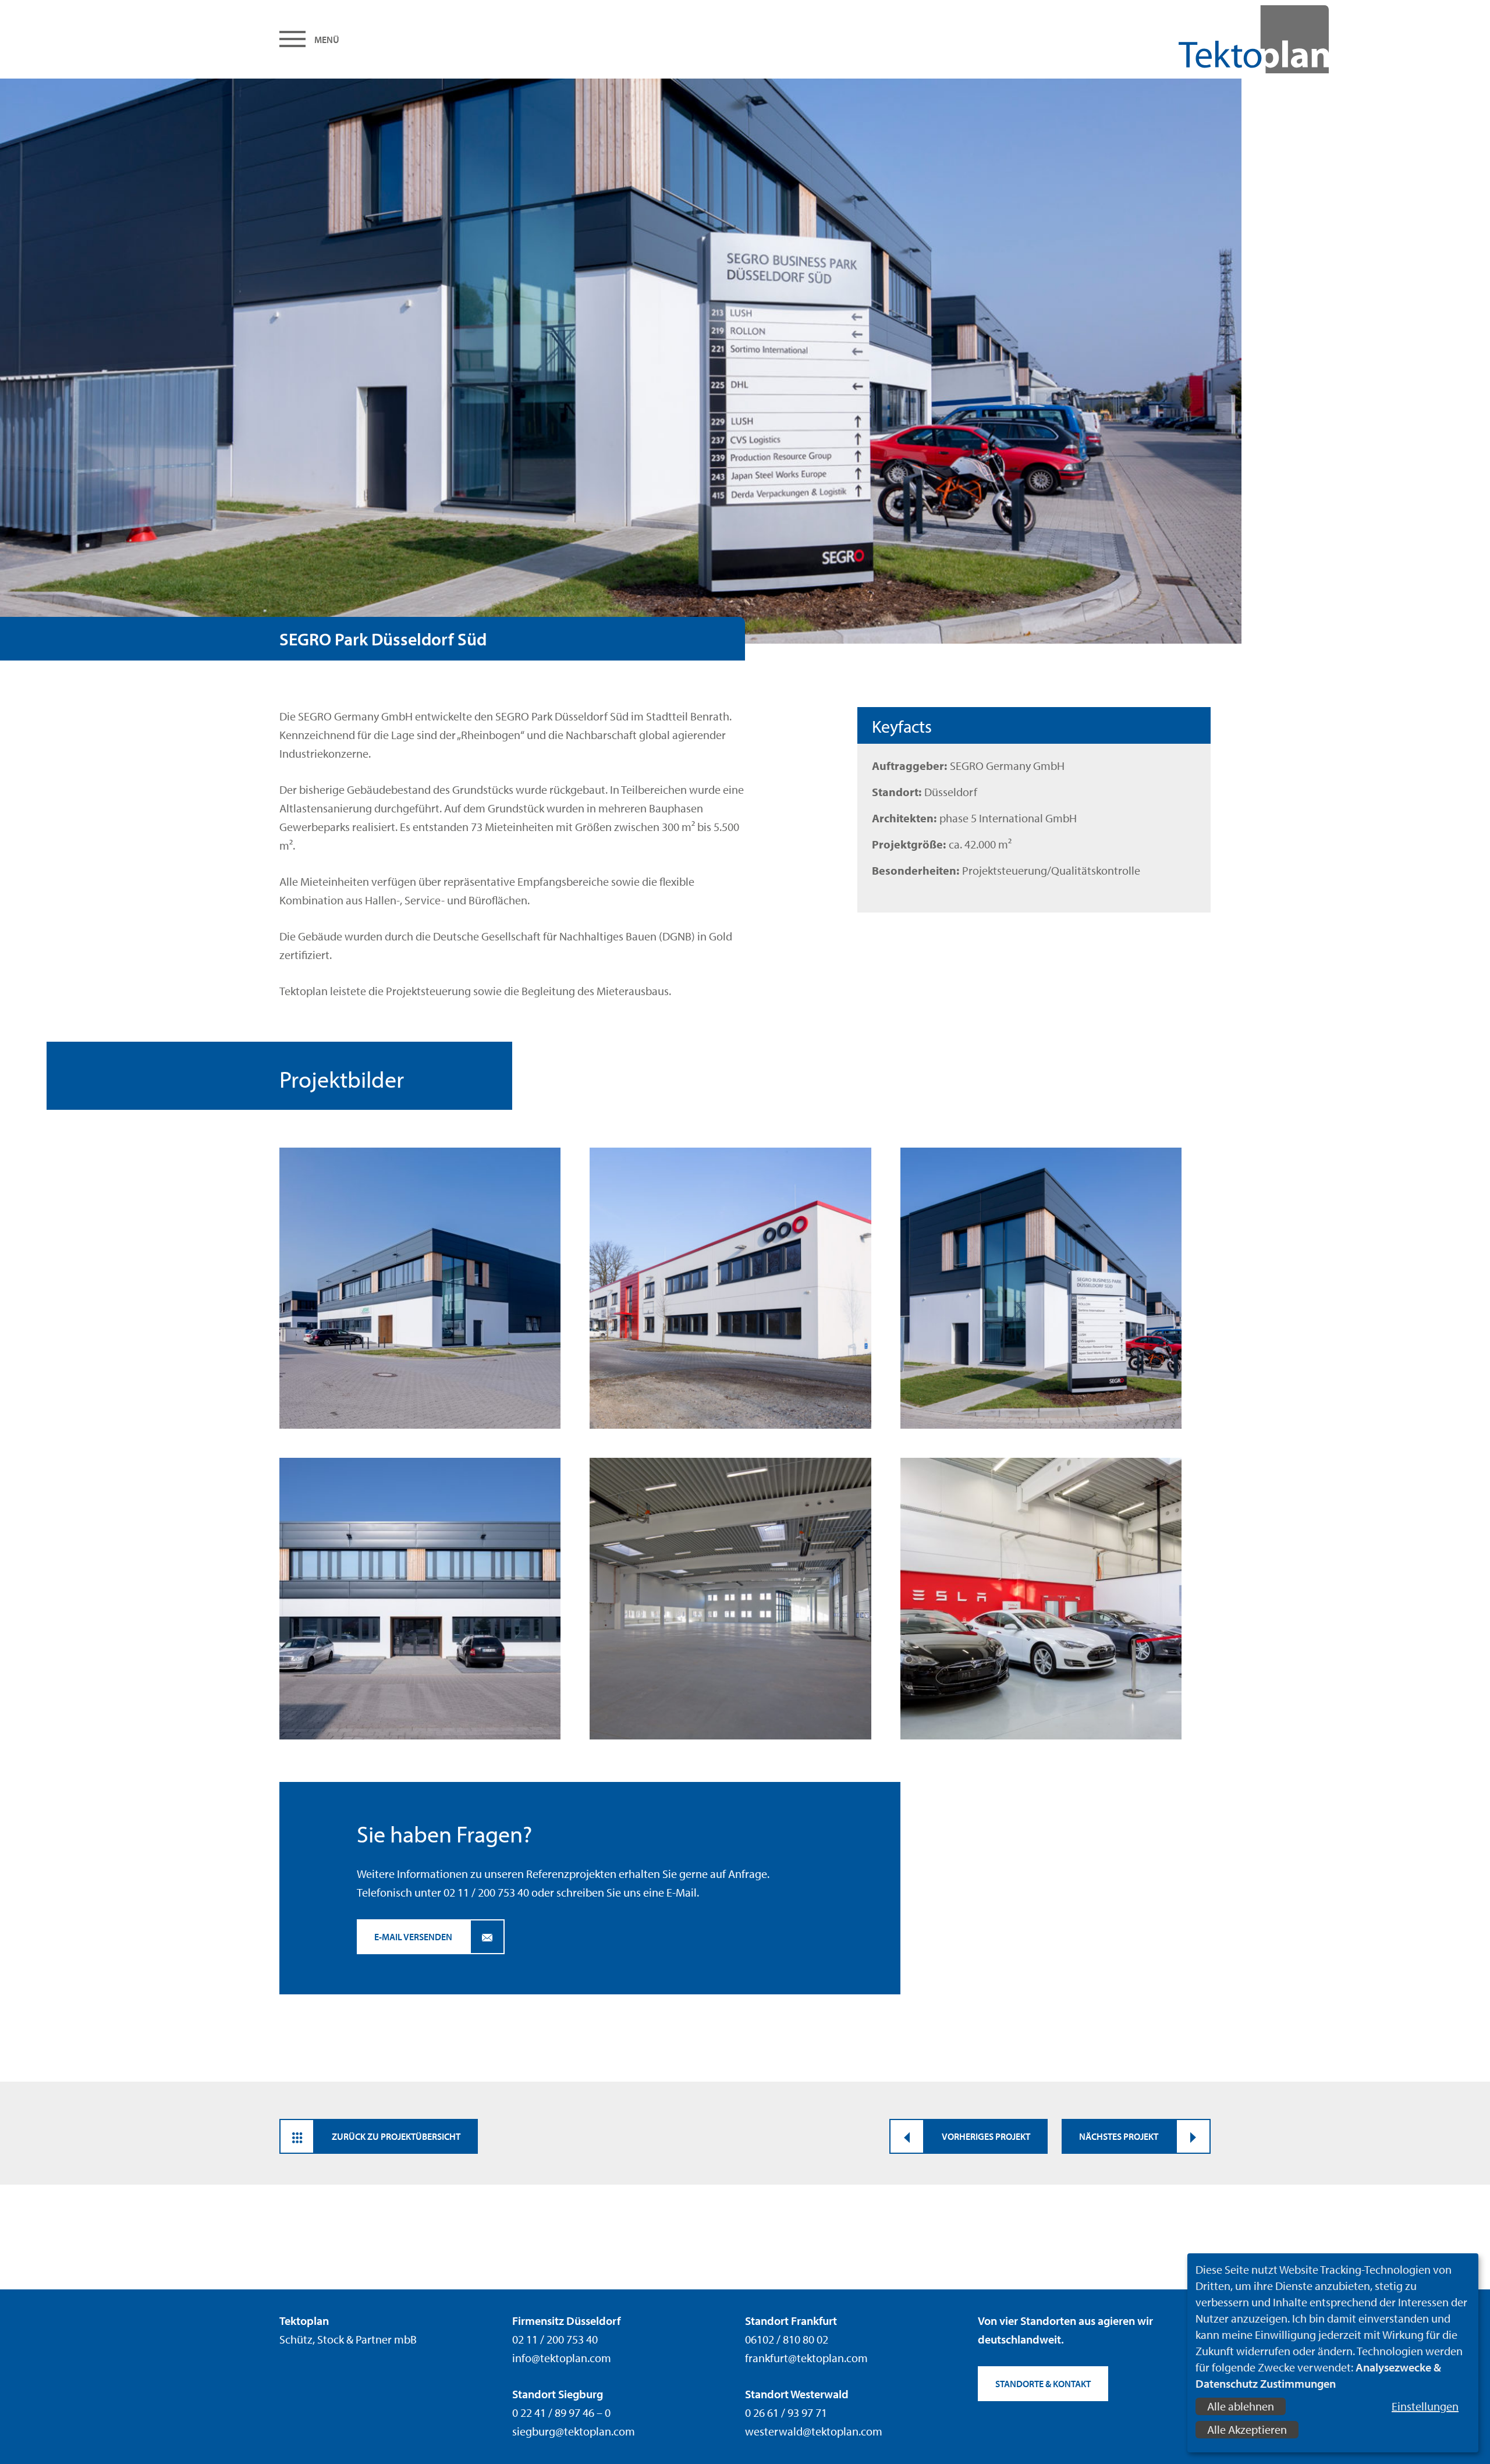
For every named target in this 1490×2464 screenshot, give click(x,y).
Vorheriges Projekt (986, 2136)
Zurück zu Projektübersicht (396, 2136)
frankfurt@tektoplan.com (806, 2358)
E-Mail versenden (413, 1937)
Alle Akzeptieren (1247, 2429)
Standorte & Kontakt (1043, 2384)
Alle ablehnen (1241, 2406)
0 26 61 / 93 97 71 (786, 2412)
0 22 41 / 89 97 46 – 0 (561, 2412)
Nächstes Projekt (1119, 2136)
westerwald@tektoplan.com (814, 2431)
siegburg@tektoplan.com (574, 2431)
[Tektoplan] (1213, 39)
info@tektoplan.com (562, 2358)
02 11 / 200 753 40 (486, 1892)
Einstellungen (1425, 2406)
